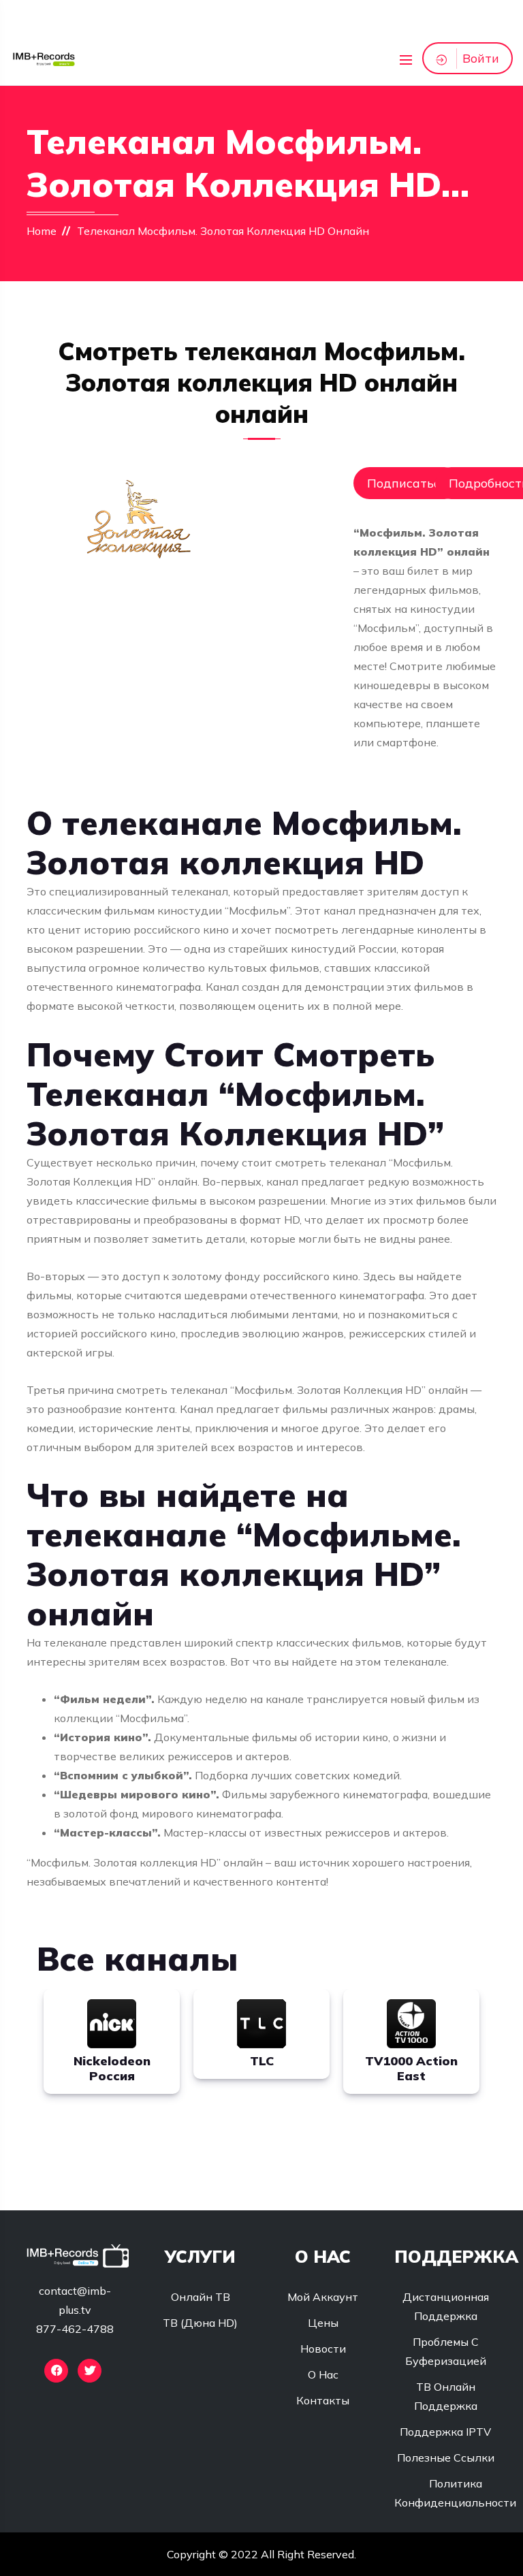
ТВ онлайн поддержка (446, 2396)
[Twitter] (90, 2371)
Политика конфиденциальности (455, 2493)
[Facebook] (56, 2371)
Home (42, 231)
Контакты (323, 2400)
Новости (323, 2349)
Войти (481, 58)
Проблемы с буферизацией (446, 2351)
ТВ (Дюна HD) (200, 2323)
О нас (323, 2374)
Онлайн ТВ (201, 2297)
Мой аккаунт (323, 2297)
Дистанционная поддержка (446, 2306)
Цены (323, 2323)
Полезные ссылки (446, 2458)
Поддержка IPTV (445, 2432)
